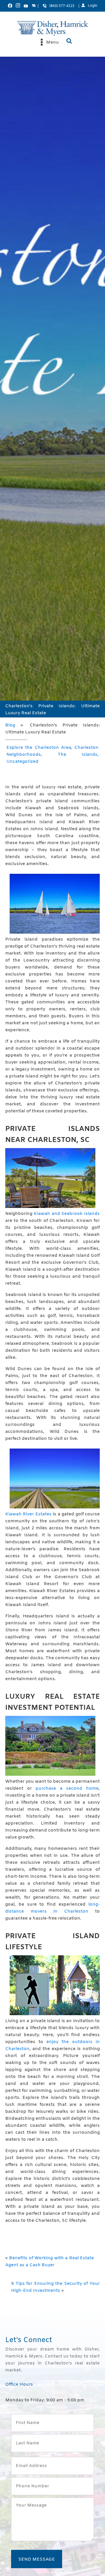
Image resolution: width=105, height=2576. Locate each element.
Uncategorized (22, 762)
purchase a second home (67, 1789)
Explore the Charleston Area (39, 748)
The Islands (78, 755)
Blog (10, 725)
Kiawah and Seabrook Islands (67, 1214)
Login (93, 6)
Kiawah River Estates (28, 1514)
